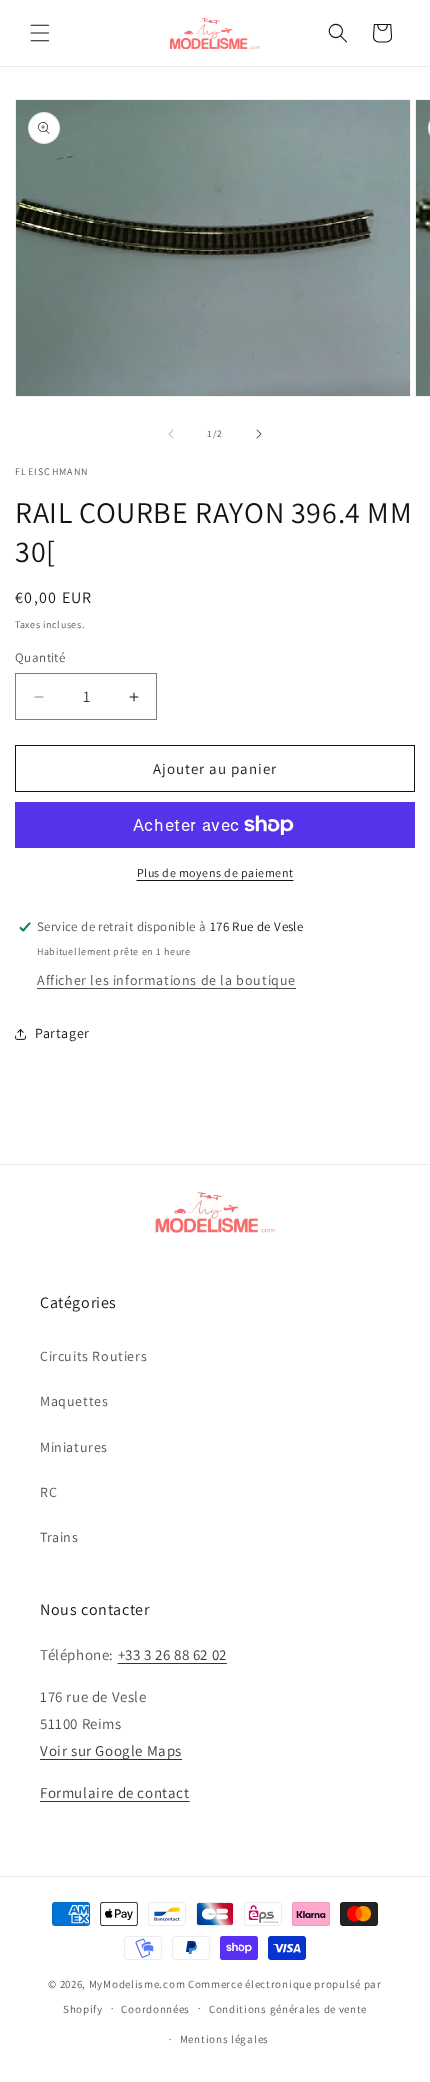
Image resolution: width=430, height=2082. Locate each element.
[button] (40, 33)
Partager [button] (62, 1033)
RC (48, 1492)
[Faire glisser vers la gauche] (171, 434)
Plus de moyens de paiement (215, 872)
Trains (59, 1537)
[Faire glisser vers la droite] (259, 434)
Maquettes (74, 1401)
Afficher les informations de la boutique (166, 980)
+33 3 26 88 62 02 (172, 1654)
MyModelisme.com (137, 1984)
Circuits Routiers (93, 1356)
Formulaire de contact (115, 1792)
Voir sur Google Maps (111, 1750)
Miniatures (74, 1447)
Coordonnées (155, 2009)
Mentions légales (224, 2039)
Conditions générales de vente (288, 2009)
